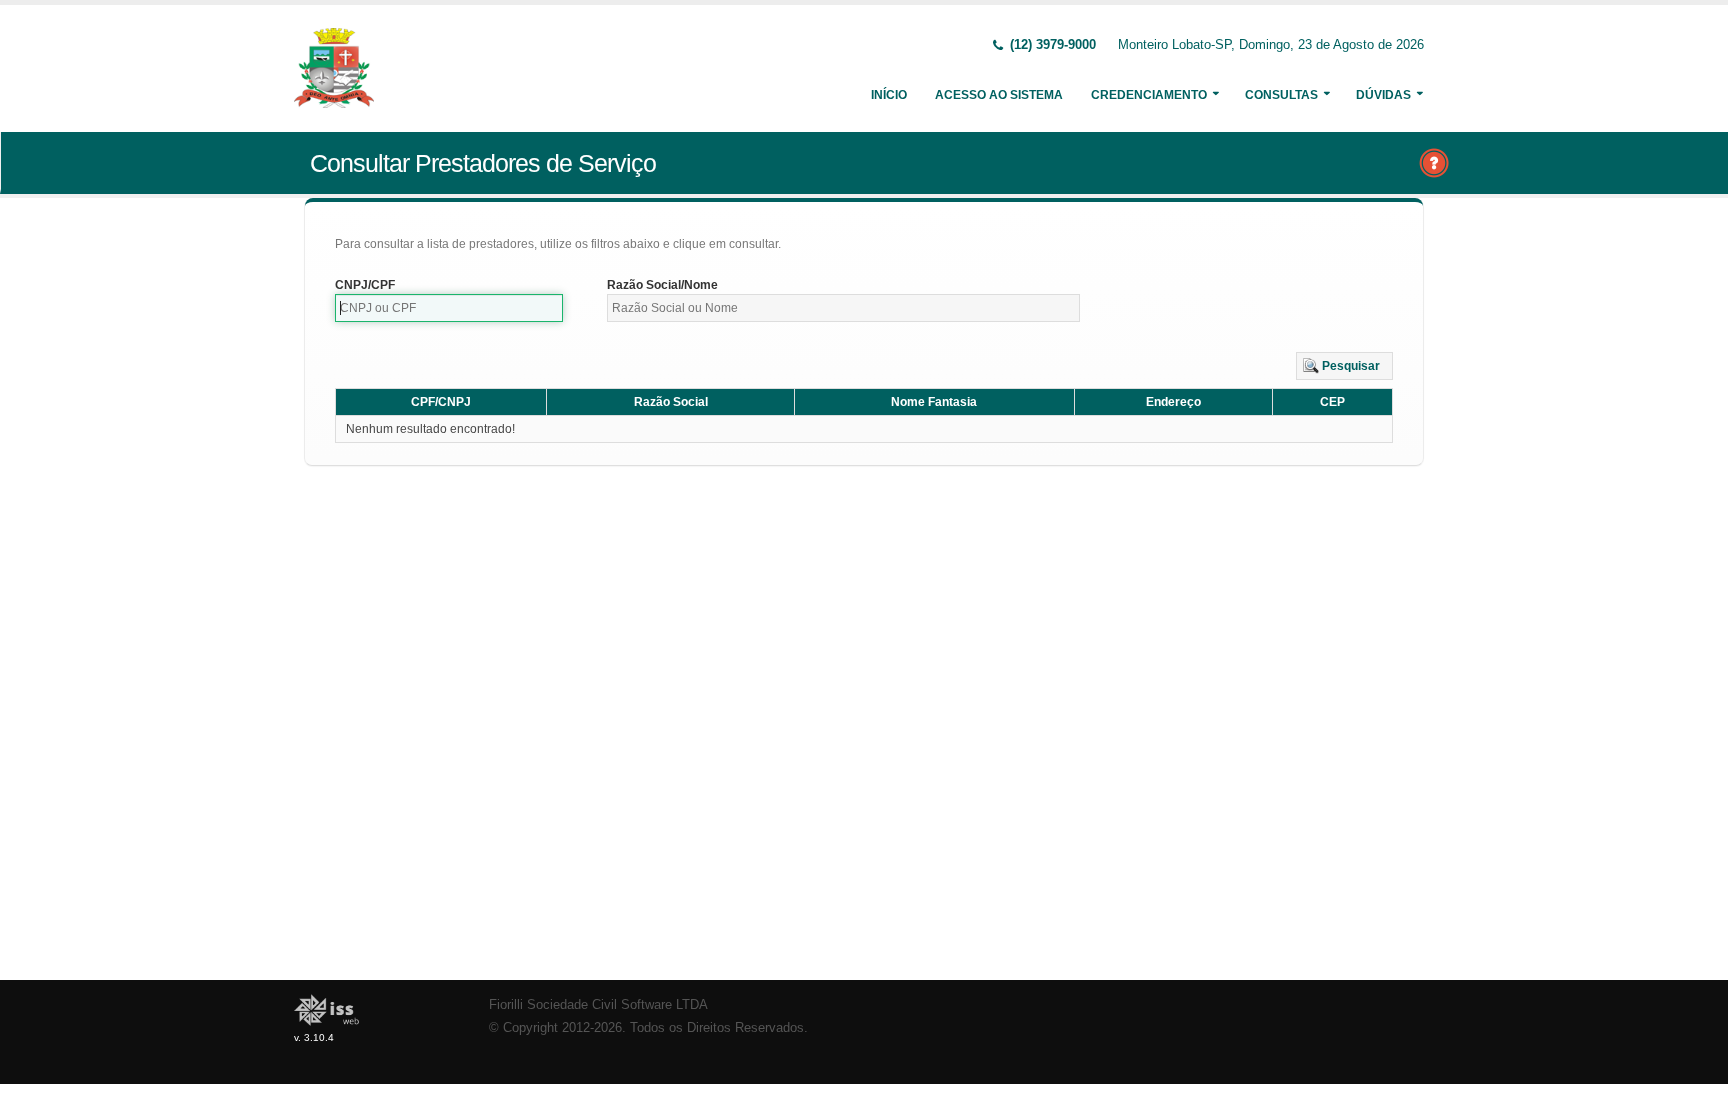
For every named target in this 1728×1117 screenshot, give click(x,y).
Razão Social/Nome (662, 285)
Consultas (1281, 95)
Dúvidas (1383, 95)
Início (889, 95)
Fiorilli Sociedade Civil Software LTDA (598, 1005)
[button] (1344, 366)
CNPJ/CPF (365, 285)
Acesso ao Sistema (999, 95)
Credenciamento (1149, 95)
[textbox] (449, 308)
